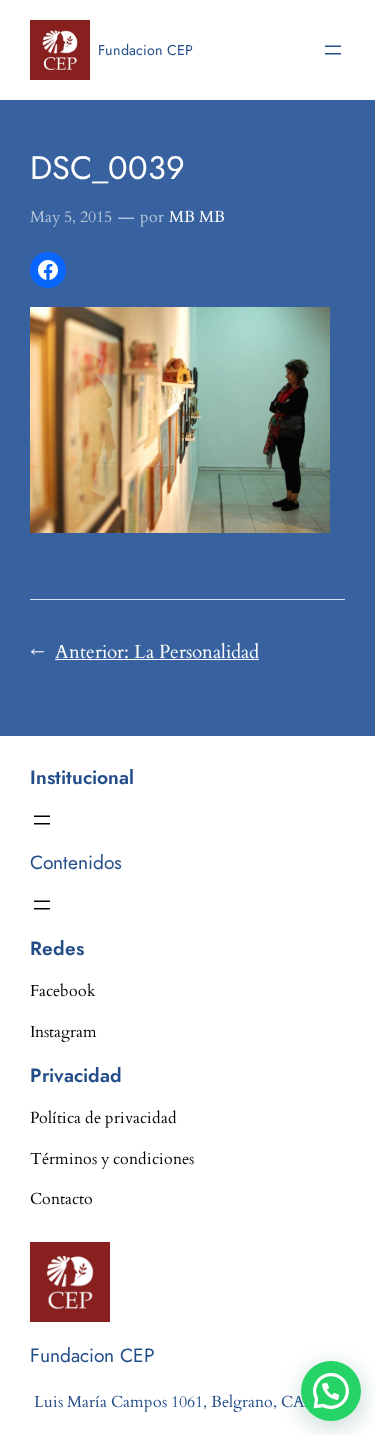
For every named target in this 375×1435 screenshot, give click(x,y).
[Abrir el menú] (333, 50)
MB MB (197, 217)
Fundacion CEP (145, 50)
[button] (331, 1391)
